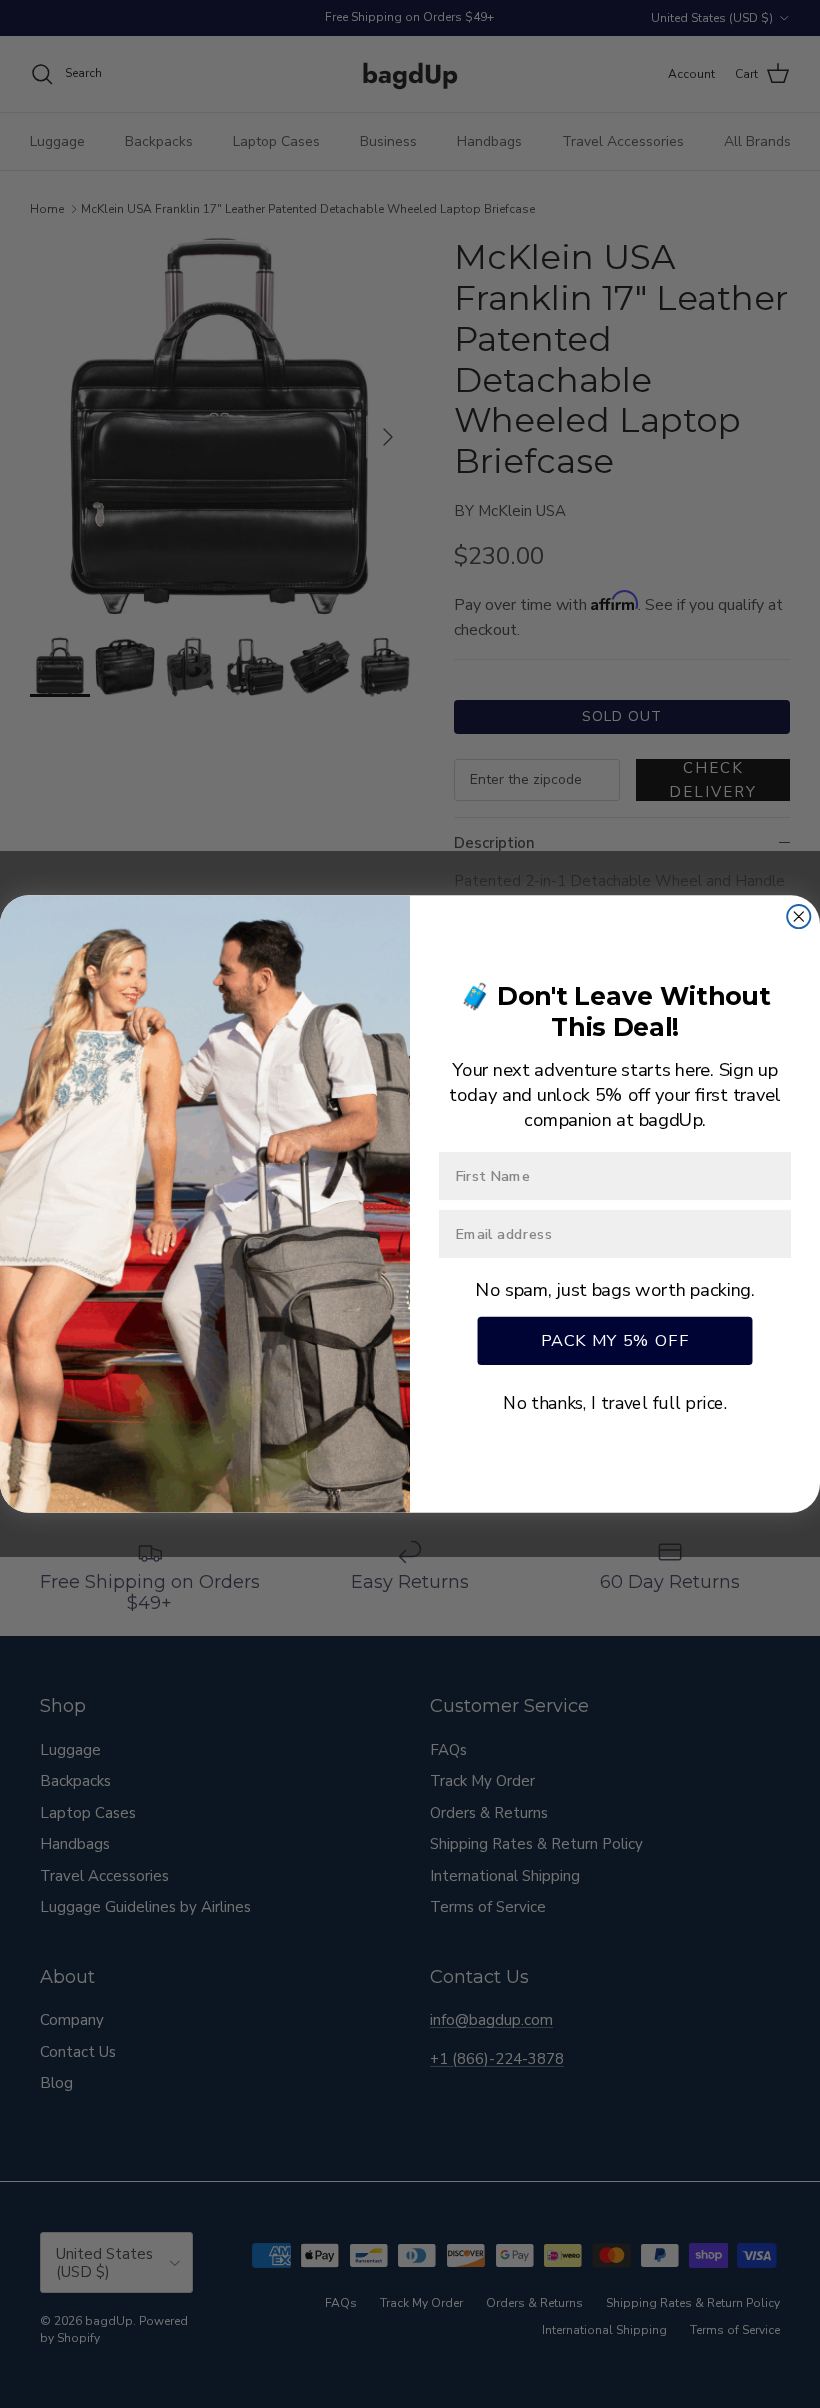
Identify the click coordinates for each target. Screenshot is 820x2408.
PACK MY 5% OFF (615, 1340)
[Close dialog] (798, 916)
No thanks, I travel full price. (615, 1403)
